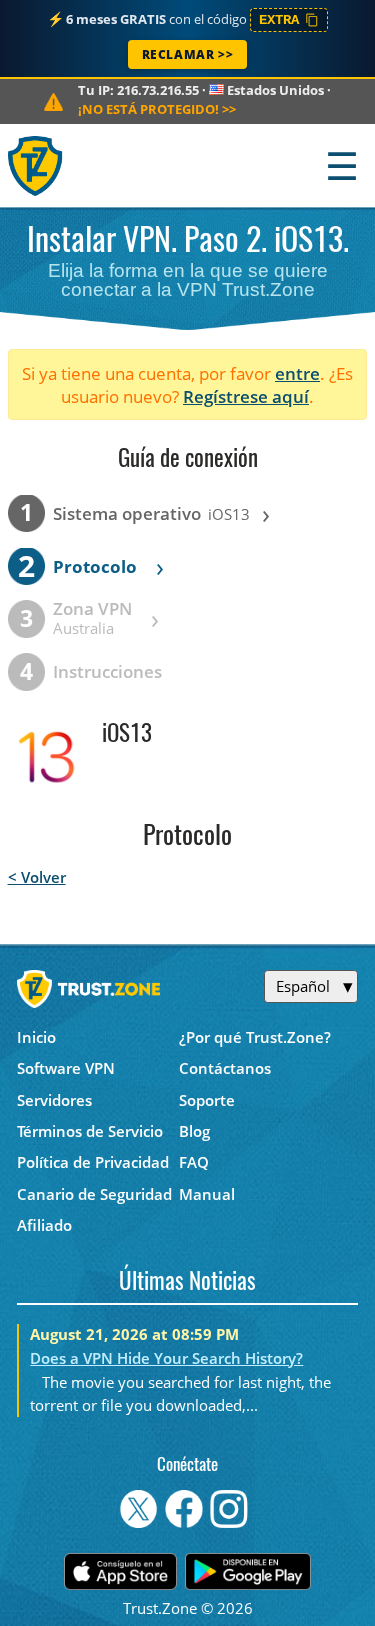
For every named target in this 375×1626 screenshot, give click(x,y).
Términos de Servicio (90, 1131)
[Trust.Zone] (36, 165)
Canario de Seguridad (94, 1194)
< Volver (37, 877)
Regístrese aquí (246, 396)
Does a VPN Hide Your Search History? (166, 1358)
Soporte (207, 1100)
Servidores (54, 1100)
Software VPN (66, 1068)
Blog (194, 1131)
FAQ (194, 1162)
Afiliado (44, 1225)
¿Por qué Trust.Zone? (255, 1037)
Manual (207, 1194)
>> (157, 109)
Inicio (36, 1037)
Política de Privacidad (93, 1162)
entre (297, 373)
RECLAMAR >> (188, 54)
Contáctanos (225, 1068)
